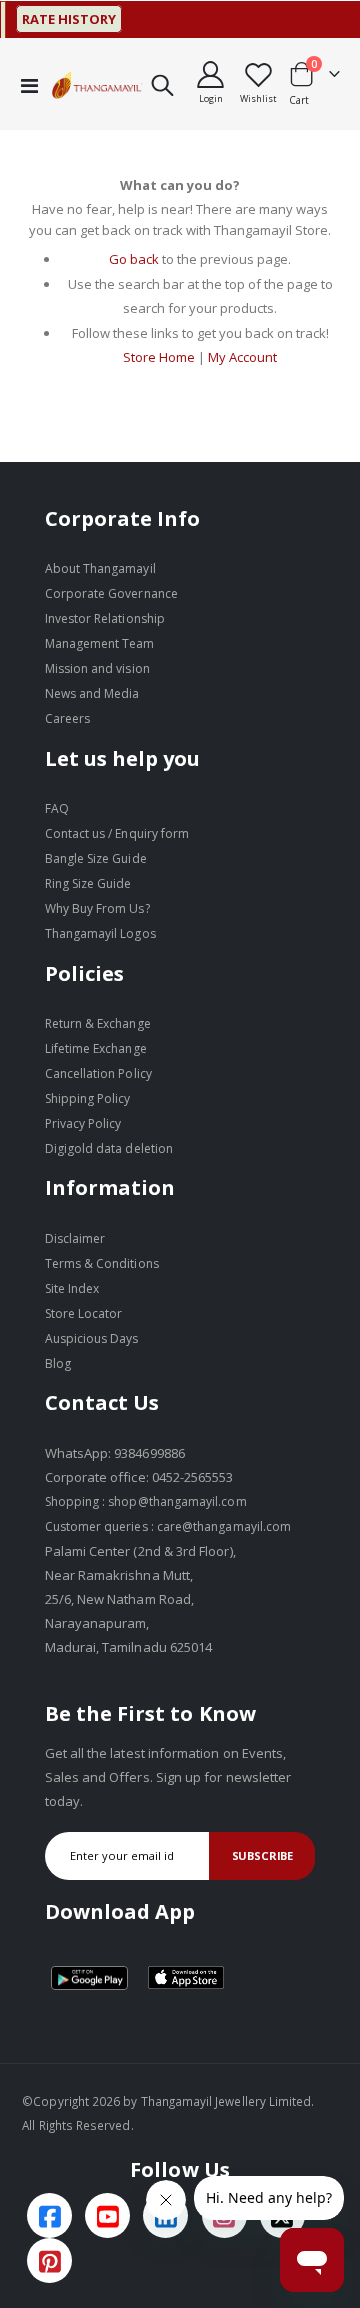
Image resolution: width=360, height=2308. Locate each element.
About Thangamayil (100, 568)
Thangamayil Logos (100, 933)
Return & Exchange (98, 1023)
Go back (134, 259)
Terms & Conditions (102, 1263)
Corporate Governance (111, 593)
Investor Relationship (105, 618)
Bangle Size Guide (96, 858)
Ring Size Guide (88, 883)
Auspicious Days (92, 1338)
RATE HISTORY (59, 19)
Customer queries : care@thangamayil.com (168, 1526)
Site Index (72, 1288)
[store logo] (97, 85)
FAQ (57, 808)
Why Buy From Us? (97, 908)
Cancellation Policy (98, 1073)
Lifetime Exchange (96, 1048)
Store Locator (84, 1313)
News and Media (92, 693)
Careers (67, 718)
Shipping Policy (88, 1098)
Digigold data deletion (109, 1148)
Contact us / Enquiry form (117, 833)
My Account (242, 357)
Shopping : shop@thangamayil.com (146, 1501)
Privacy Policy (83, 1123)
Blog (58, 1363)
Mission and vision (97, 668)
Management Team (100, 643)
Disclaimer (75, 1238)
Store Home (159, 357)
